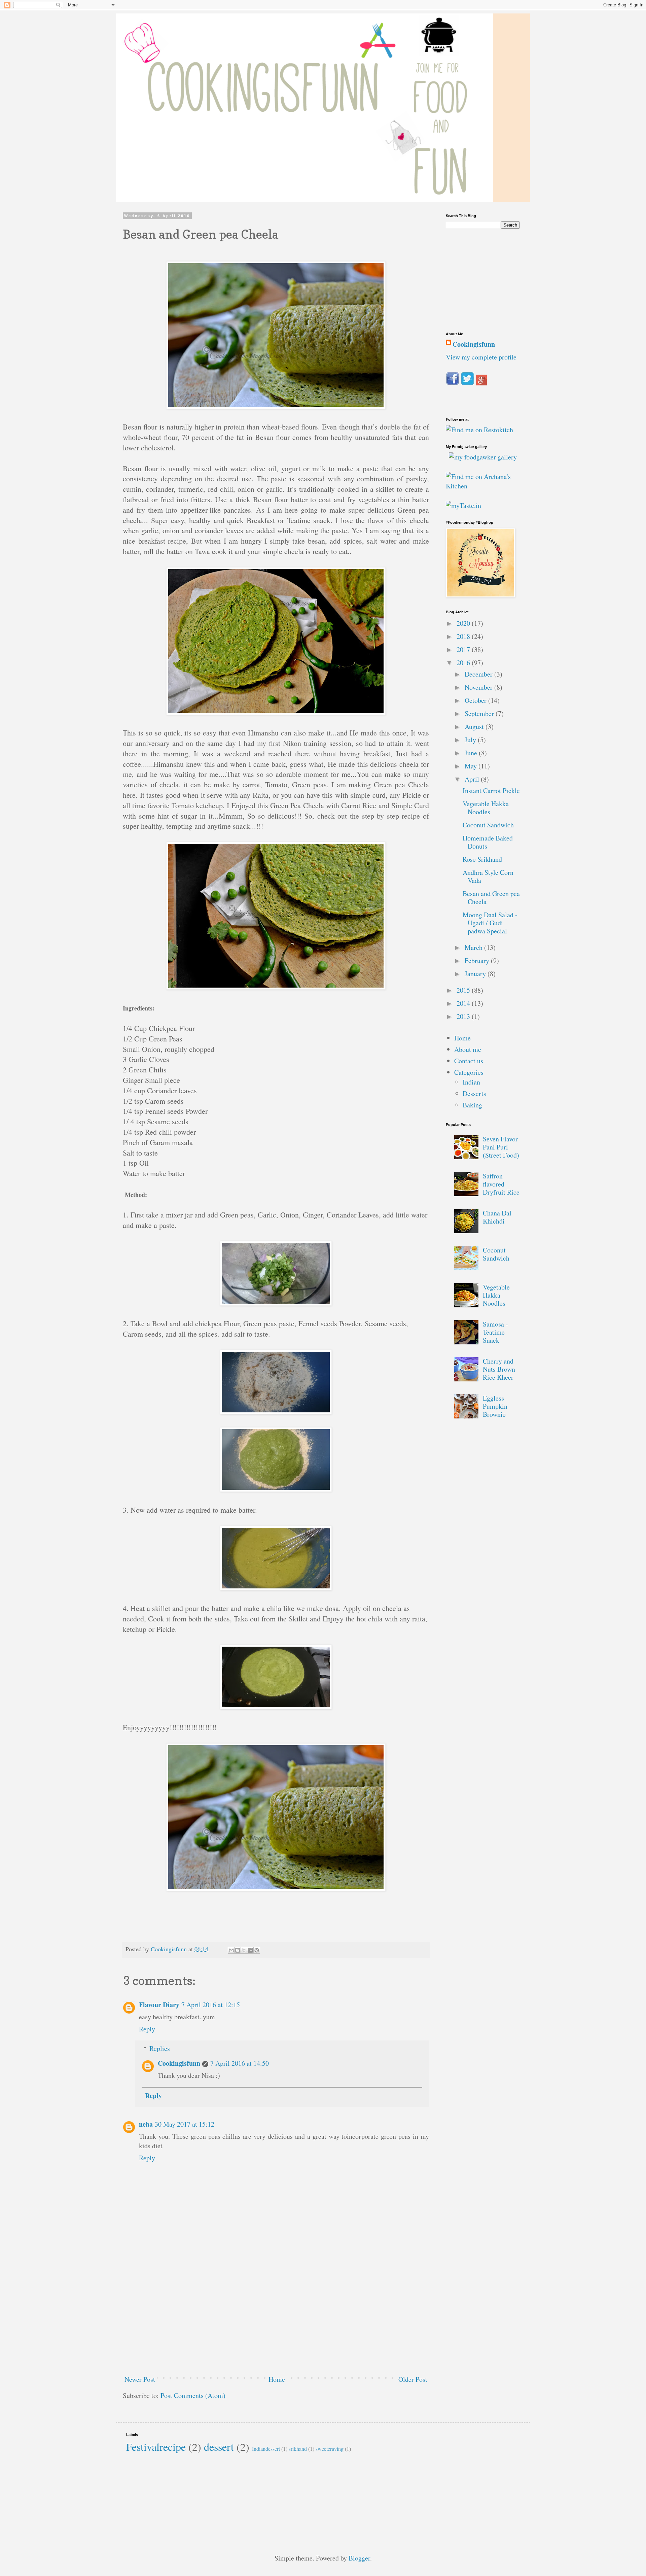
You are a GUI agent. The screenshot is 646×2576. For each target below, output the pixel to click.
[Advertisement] (276, 2319)
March (474, 947)
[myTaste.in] (463, 505)
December (479, 674)
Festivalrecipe (156, 2447)
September (480, 713)
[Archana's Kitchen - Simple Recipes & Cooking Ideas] (483, 486)
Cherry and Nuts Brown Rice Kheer (499, 1369)
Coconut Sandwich (488, 825)
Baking (472, 1105)
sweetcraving (330, 2449)
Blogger (359, 2558)
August (475, 727)
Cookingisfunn (179, 2063)
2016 (464, 663)
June (472, 753)
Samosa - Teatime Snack (495, 1332)
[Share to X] (244, 1950)
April (473, 779)
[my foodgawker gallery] (483, 457)
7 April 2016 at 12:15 (211, 2005)
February (478, 960)
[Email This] (231, 1950)
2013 (464, 1016)
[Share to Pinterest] (257, 1950)
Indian (471, 1082)
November (479, 687)
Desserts (474, 1093)
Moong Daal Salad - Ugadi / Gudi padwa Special (490, 923)
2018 (464, 636)
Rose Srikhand (482, 859)
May (472, 766)
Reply (147, 2029)
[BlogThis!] (238, 1950)
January (476, 974)
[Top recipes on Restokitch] (479, 430)
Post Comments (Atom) (193, 2395)
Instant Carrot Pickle (491, 791)
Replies (160, 2048)
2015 (464, 990)
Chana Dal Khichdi (497, 1217)
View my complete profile (481, 357)
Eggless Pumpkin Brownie (495, 1406)
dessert (219, 2447)
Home (277, 2379)
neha (146, 2124)
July (471, 740)
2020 (464, 623)
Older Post (413, 2379)
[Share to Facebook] (250, 1950)
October (476, 700)
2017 (464, 649)
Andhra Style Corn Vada (488, 876)
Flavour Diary (159, 2005)
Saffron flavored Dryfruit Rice (501, 1184)
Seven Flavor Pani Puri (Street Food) (501, 1147)
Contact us (469, 1061)
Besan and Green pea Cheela (491, 898)
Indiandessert (266, 2449)
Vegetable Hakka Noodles (486, 808)
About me (468, 1049)
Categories (469, 1072)
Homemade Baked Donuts (488, 842)
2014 (464, 1003)
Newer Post (140, 2379)
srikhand (298, 2449)
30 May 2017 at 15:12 (185, 2124)
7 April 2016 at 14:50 (240, 2063)
